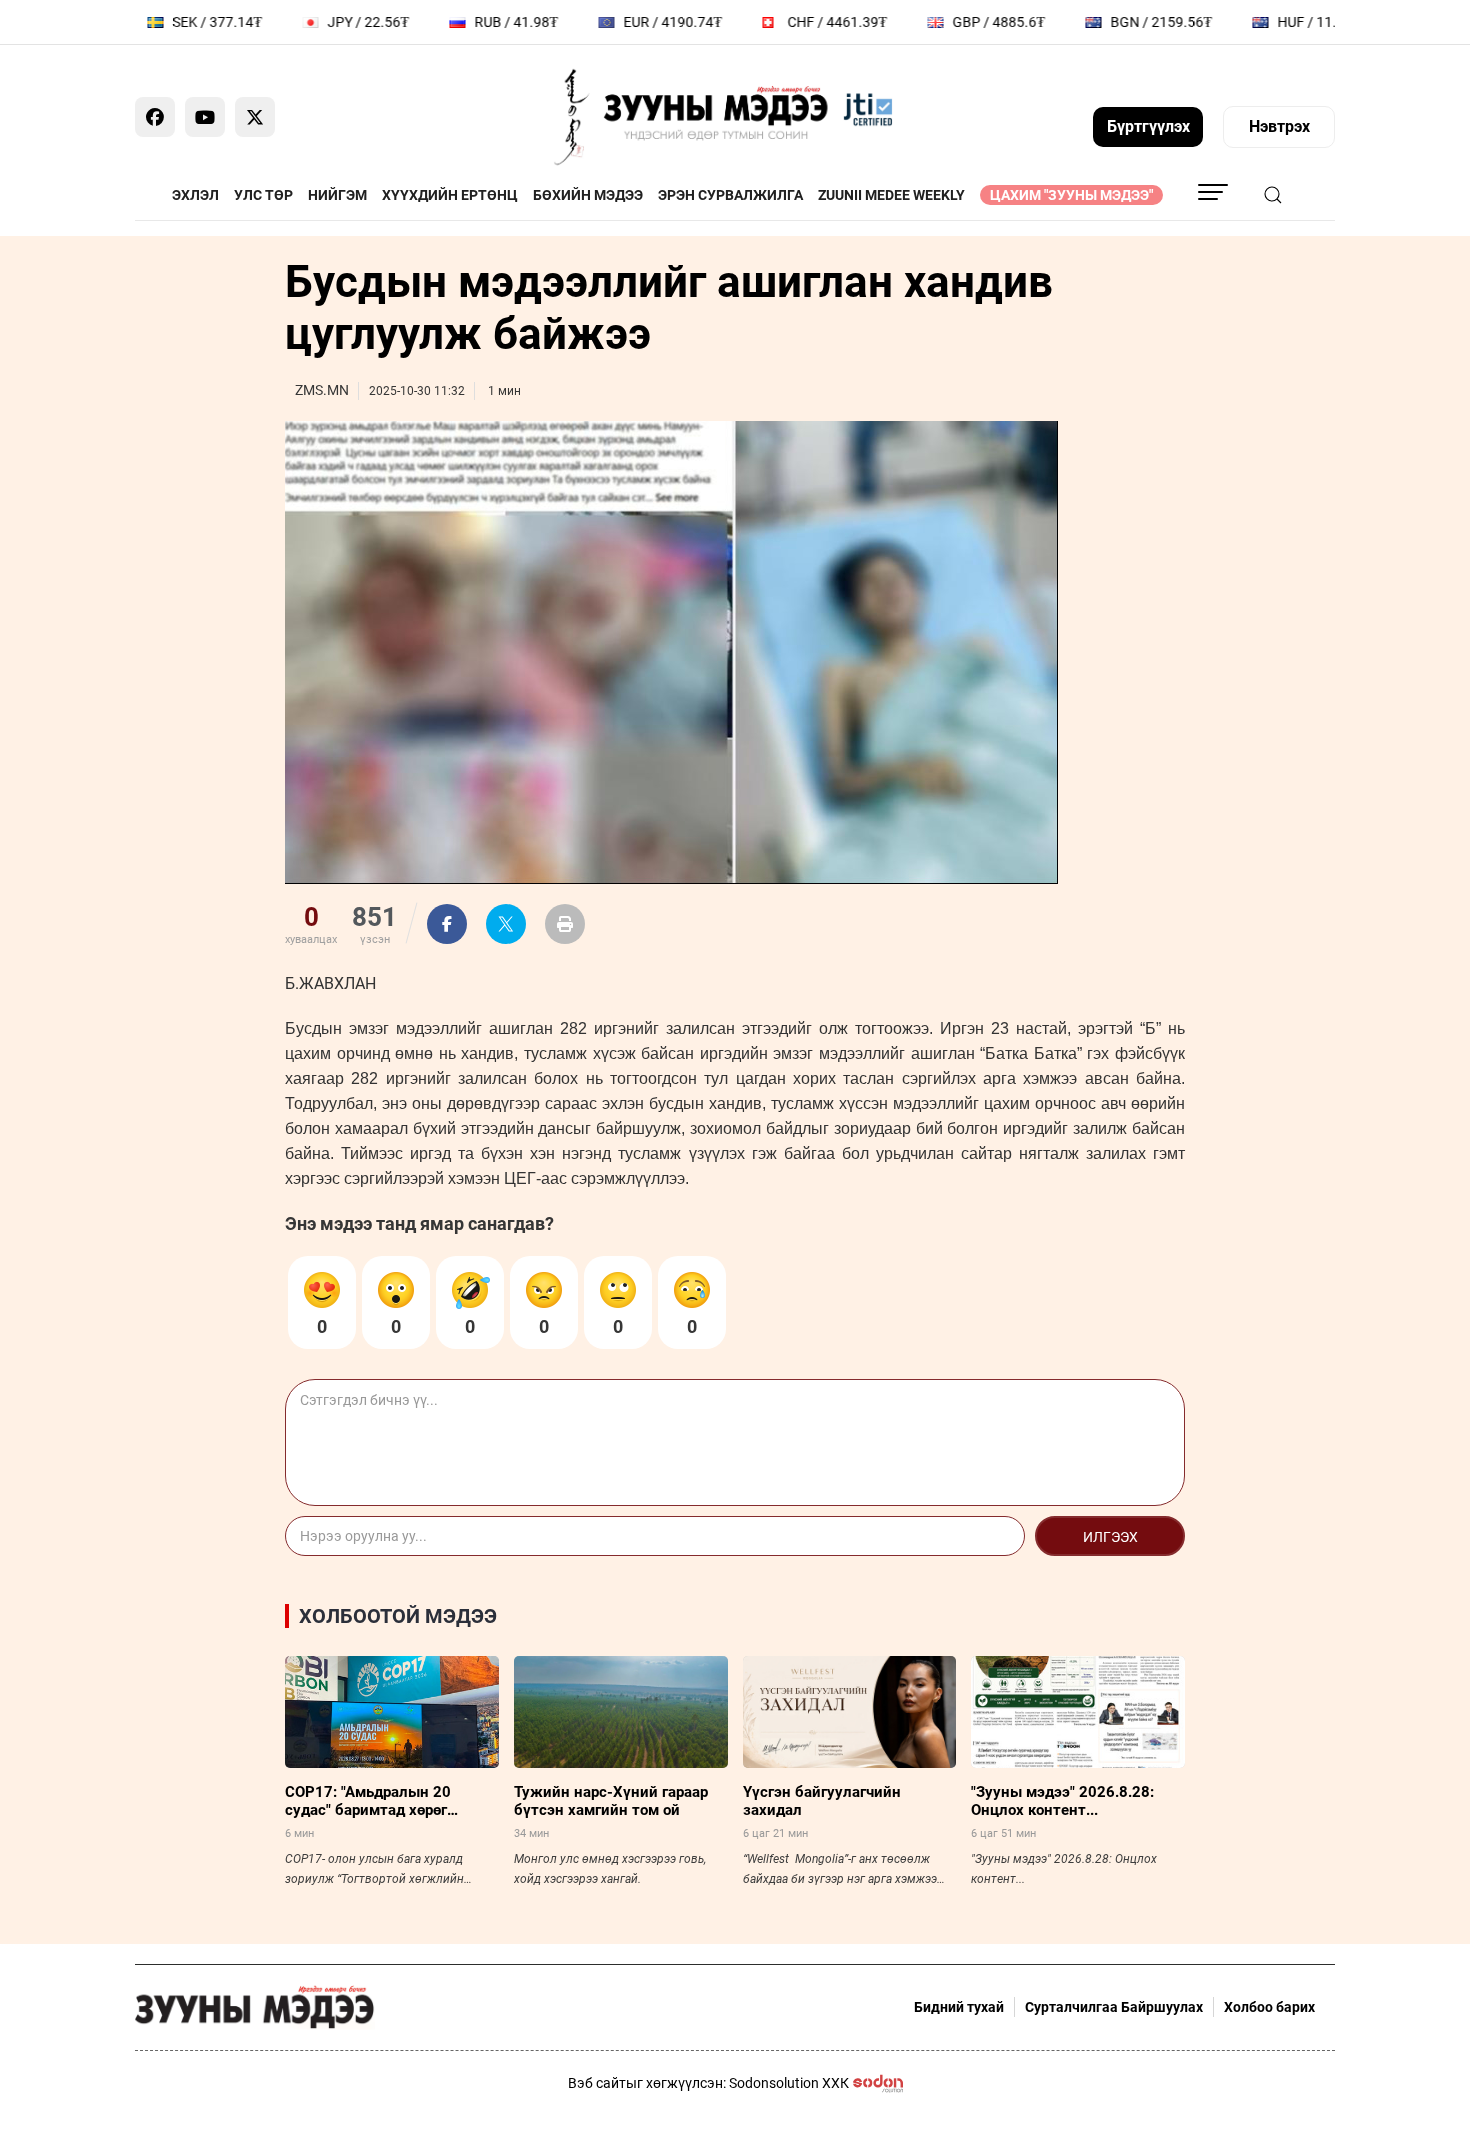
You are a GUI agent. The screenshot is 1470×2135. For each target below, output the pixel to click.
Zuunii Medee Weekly (891, 195)
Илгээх (1110, 1537)
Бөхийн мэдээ (588, 195)
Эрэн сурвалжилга (730, 195)
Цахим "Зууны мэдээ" (1071, 195)
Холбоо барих (1269, 2007)
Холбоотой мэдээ (398, 1616)
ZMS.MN (322, 390)
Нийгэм (337, 195)
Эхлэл (195, 195)
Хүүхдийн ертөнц (450, 195)
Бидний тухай (959, 2007)
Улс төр (263, 195)
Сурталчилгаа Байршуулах (1114, 2007)
